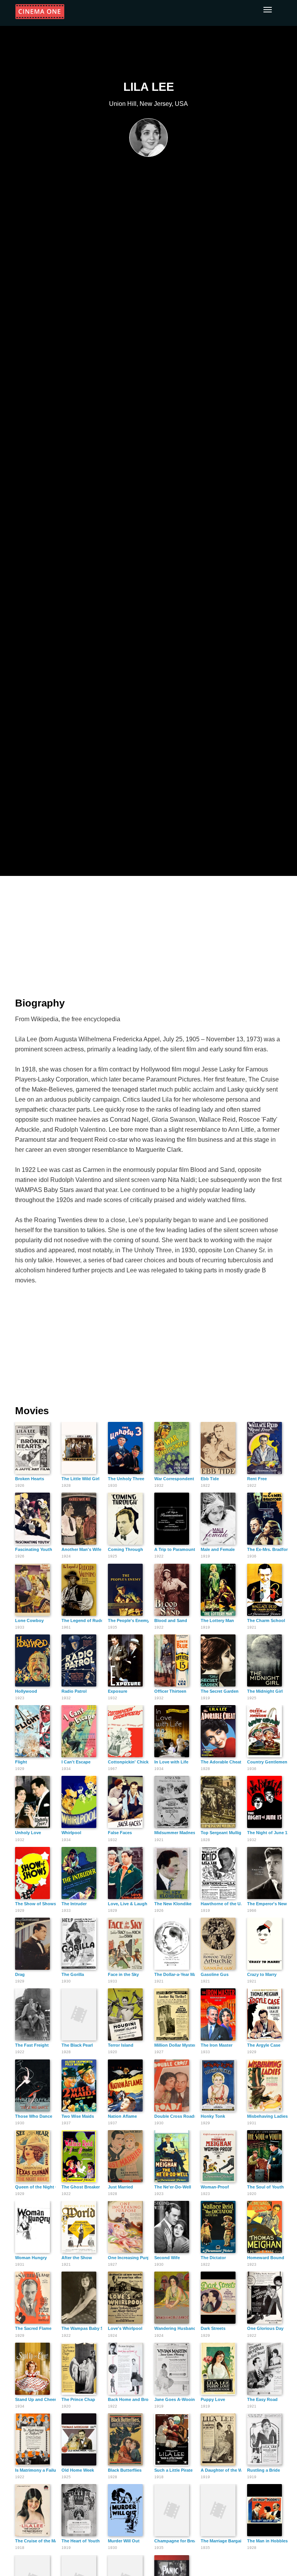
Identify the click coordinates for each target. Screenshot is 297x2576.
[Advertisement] (148, 932)
